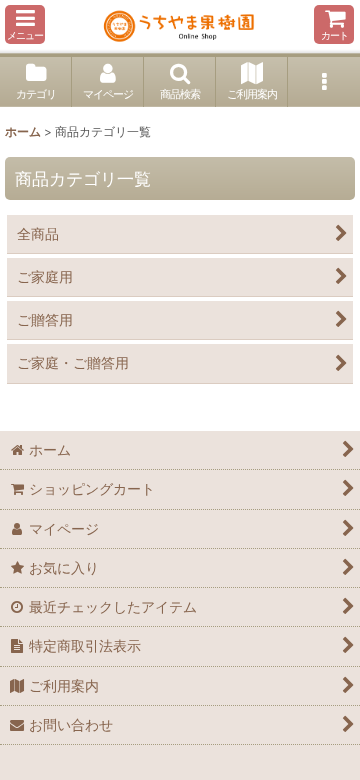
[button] (25, 24)
